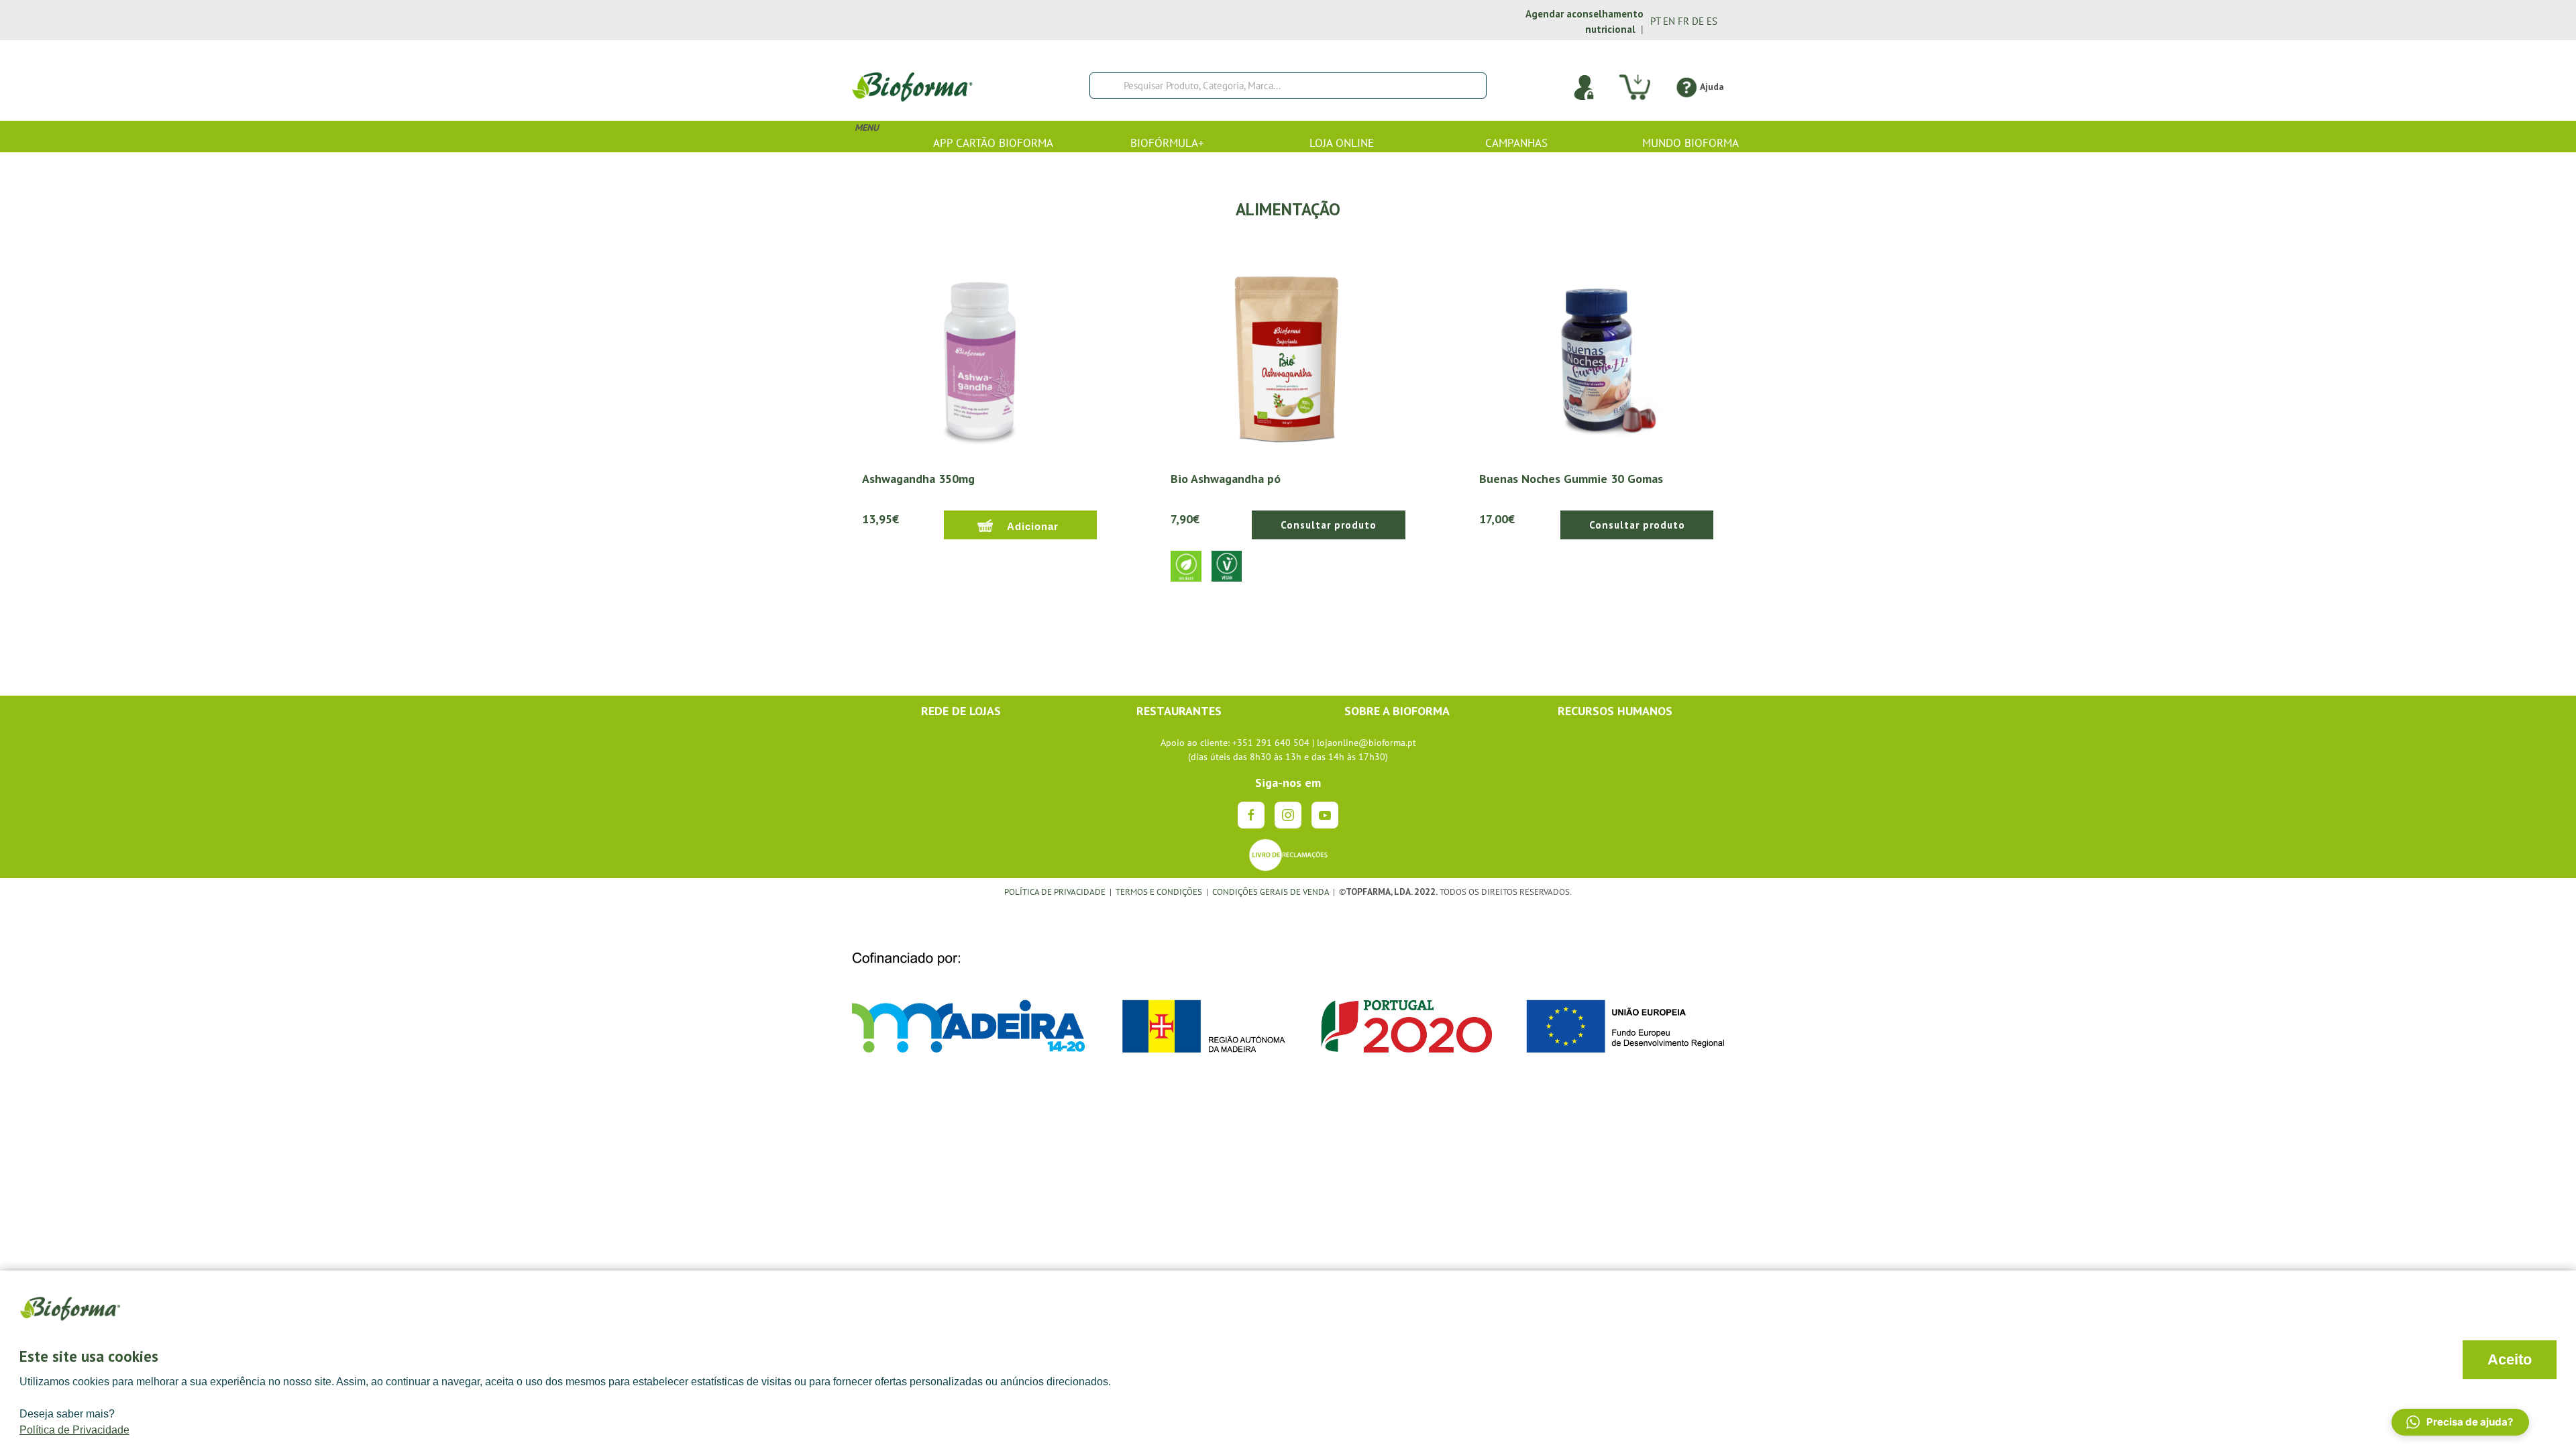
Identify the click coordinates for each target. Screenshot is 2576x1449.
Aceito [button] (2510, 1359)
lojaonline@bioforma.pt (1366, 743)
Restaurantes (1179, 711)
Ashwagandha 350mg (918, 479)
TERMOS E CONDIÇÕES (1159, 892)
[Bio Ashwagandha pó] (1288, 352)
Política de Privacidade (74, 1430)
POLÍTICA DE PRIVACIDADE (1055, 892)
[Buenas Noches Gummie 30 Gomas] (1597, 352)
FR (1683, 21)
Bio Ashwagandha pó (1226, 479)
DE (1698, 21)
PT (1655, 21)
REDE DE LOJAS (961, 711)
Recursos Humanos (1615, 711)
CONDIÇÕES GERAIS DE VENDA (1272, 892)
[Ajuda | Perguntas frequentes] (1686, 87)
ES (1712, 21)
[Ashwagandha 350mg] (979, 352)
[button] (2460, 1422)
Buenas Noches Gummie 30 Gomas (1571, 479)
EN (1669, 21)
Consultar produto (1329, 525)
